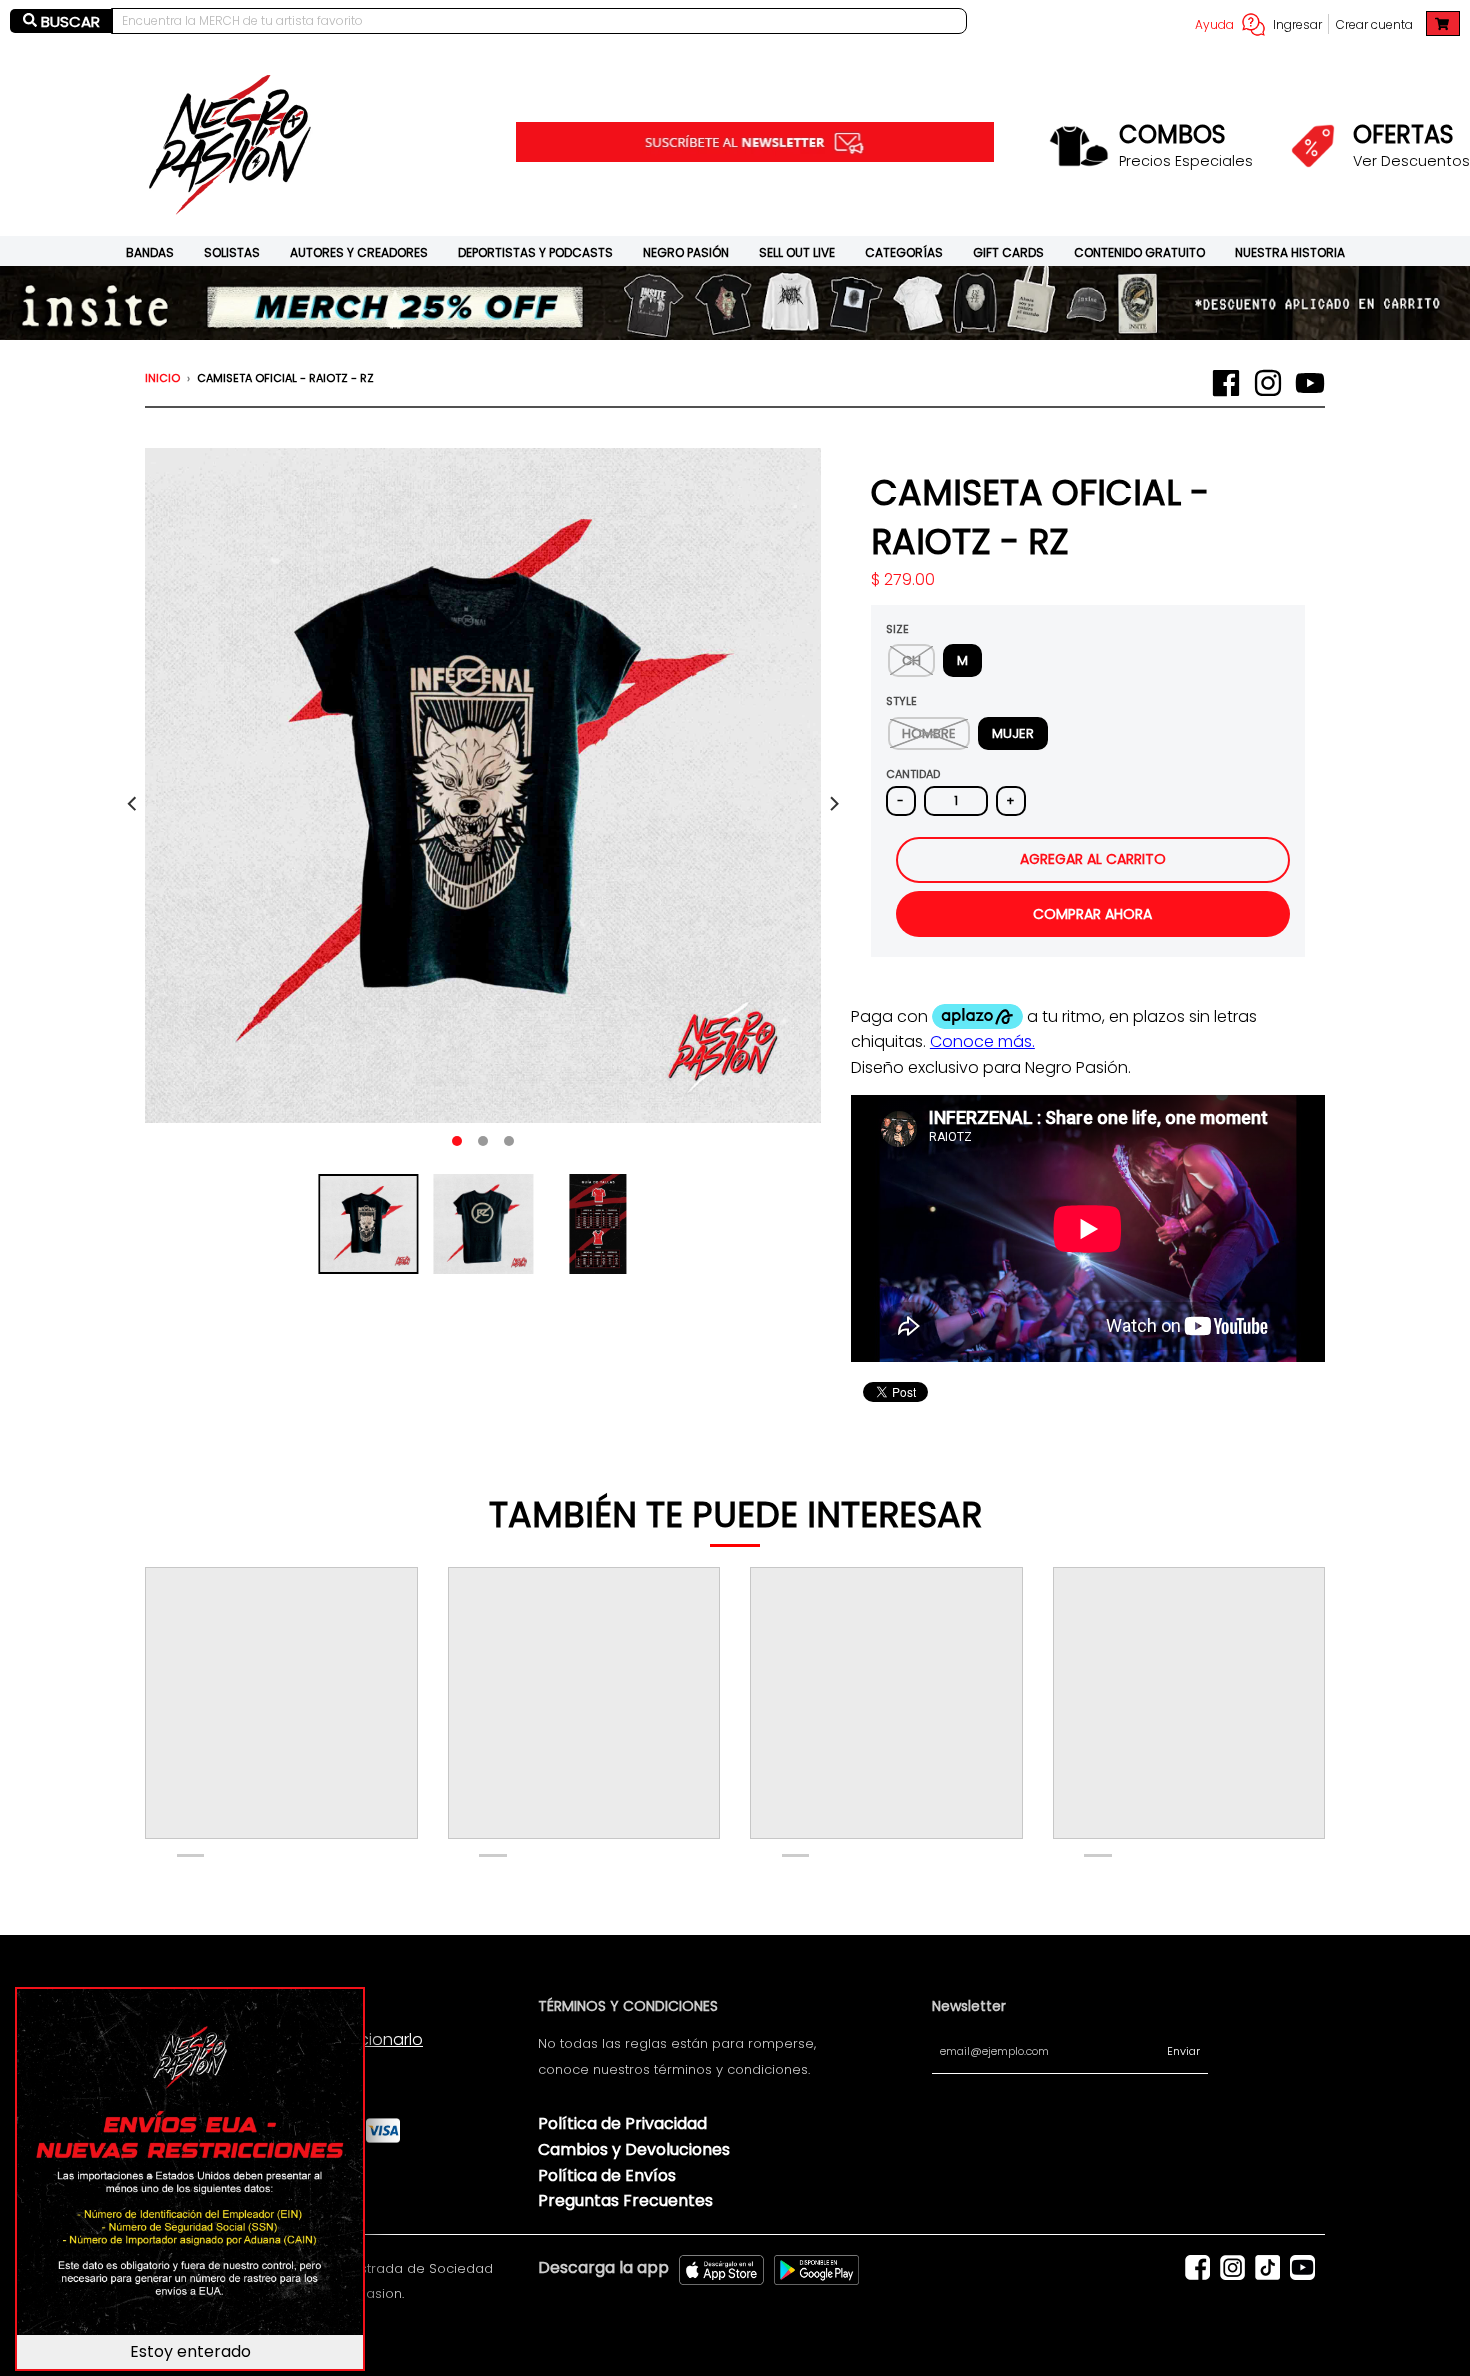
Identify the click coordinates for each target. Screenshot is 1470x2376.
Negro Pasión (686, 252)
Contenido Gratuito (1139, 252)
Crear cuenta (1374, 24)
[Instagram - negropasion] (1268, 383)
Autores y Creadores (359, 252)
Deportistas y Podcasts (535, 252)
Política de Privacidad (622, 2123)
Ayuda (1214, 24)
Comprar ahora (1092, 914)
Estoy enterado (190, 2351)
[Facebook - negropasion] (1226, 383)
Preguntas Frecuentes (625, 2200)
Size (897, 629)
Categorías (904, 252)
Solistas (232, 252)
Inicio (162, 378)
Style (901, 701)
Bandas (150, 252)
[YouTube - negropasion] (1310, 383)
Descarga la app (603, 2267)
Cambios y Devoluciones (634, 2149)
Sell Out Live (797, 252)
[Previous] (133, 804)
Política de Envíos (607, 2175)
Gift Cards (1008, 252)
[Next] (833, 804)
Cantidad (913, 774)
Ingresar (1297, 24)
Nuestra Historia (1290, 252)
